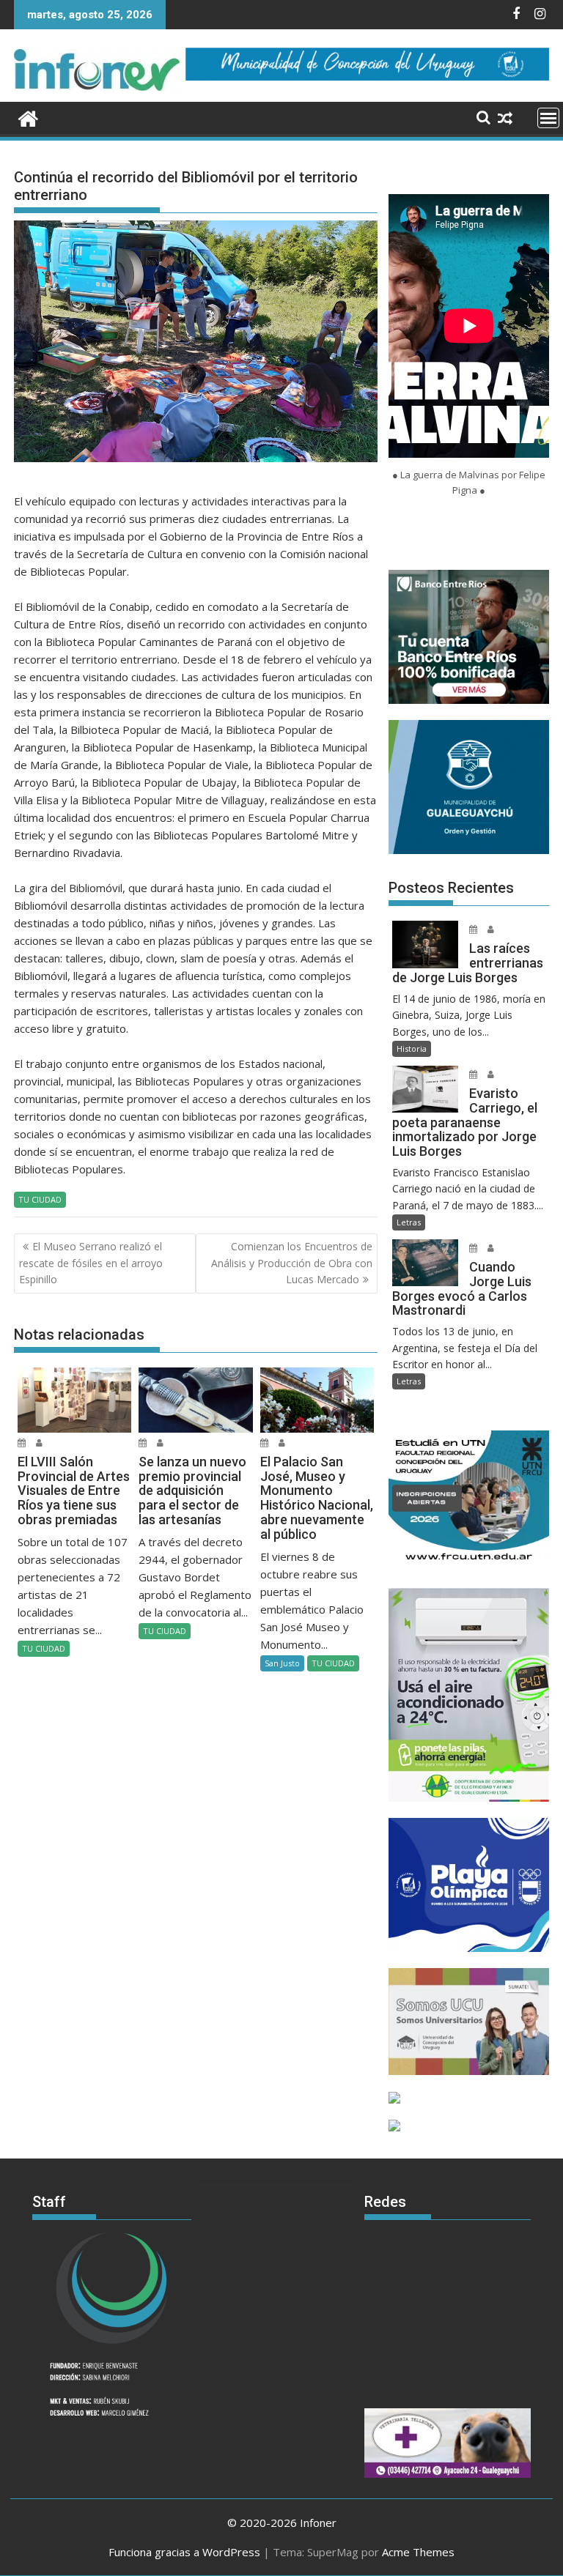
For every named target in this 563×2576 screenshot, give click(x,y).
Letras (409, 1222)
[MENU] (548, 118)
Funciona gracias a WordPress (184, 2552)
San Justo (282, 1663)
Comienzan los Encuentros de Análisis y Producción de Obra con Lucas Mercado (292, 1263)
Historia (412, 1048)
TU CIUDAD (40, 1199)
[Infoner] (28, 117)
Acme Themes (418, 2552)
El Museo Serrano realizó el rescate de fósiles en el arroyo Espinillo (91, 1263)
